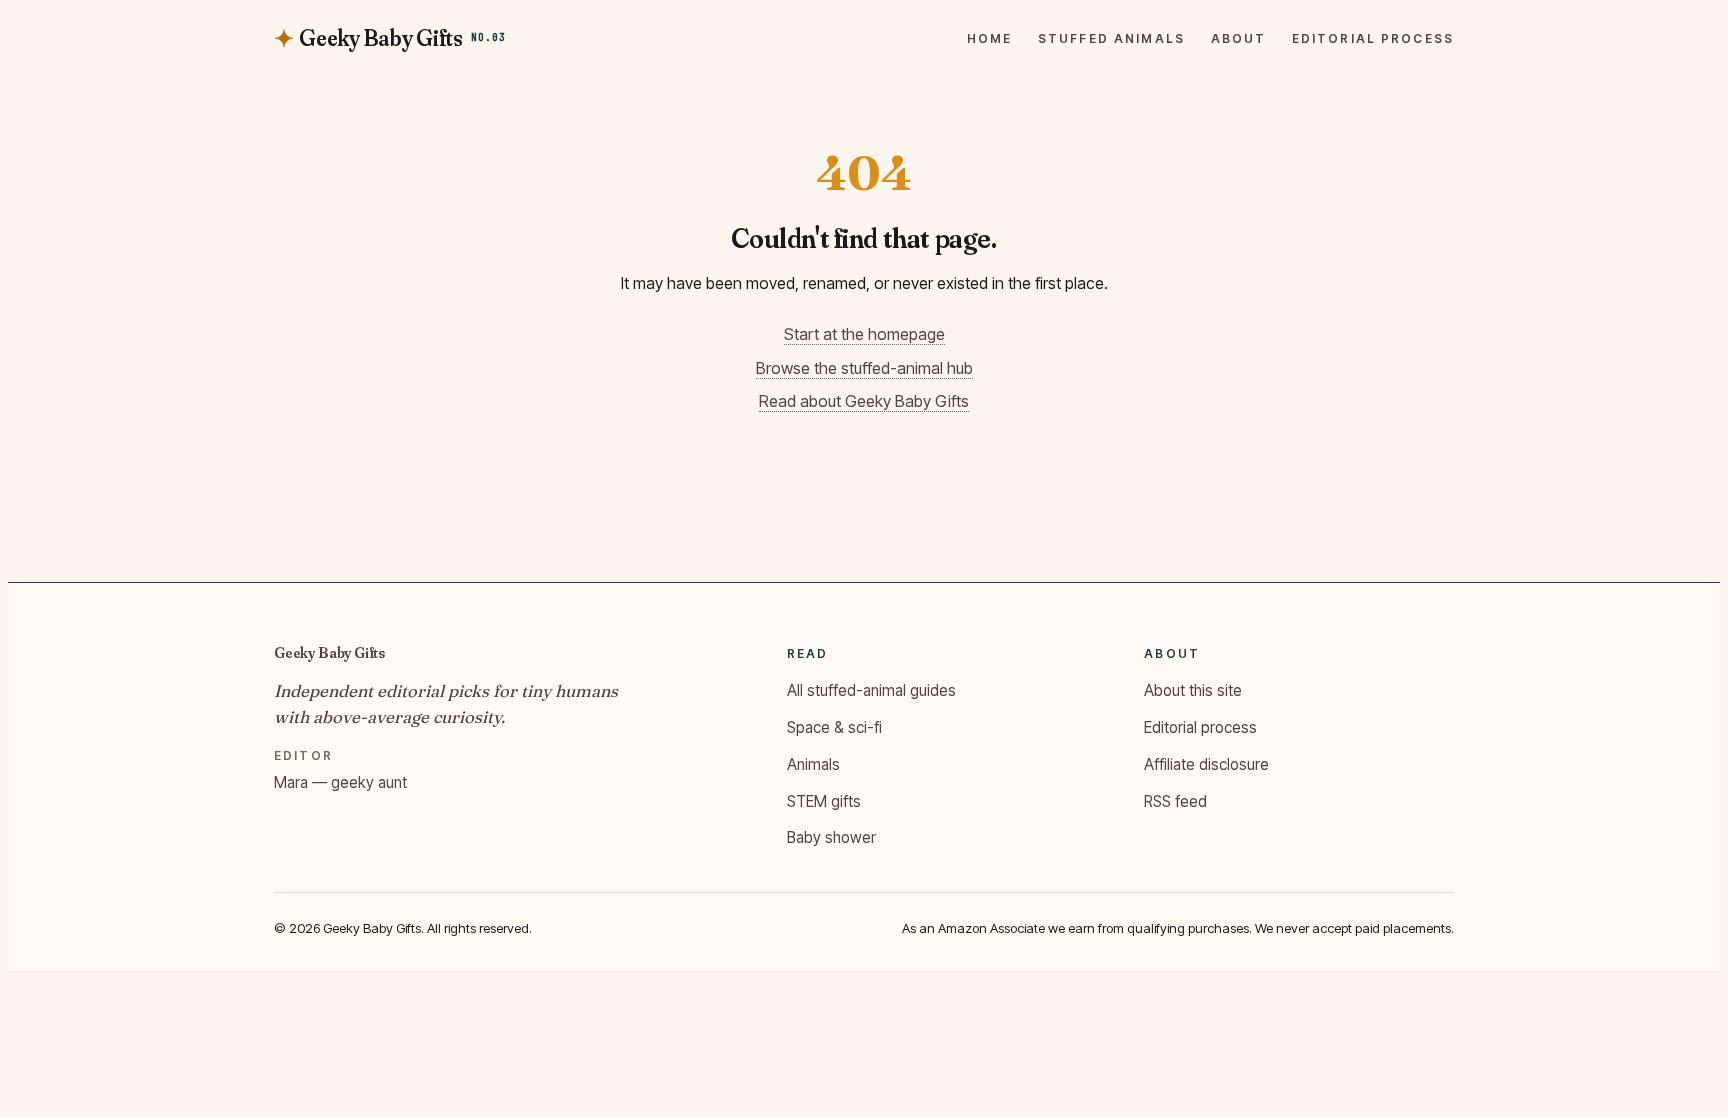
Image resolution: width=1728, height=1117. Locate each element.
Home (990, 39)
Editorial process (1373, 39)
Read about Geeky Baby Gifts (864, 401)
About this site (1193, 690)
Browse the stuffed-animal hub (864, 368)
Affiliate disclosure (1206, 764)
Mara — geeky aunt (340, 782)
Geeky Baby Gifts (329, 652)
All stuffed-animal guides (871, 690)
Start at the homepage (864, 334)
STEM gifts (824, 801)
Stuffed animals (1111, 39)
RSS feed (1175, 801)
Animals (813, 764)
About (1239, 39)
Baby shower (831, 837)
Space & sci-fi (834, 727)
